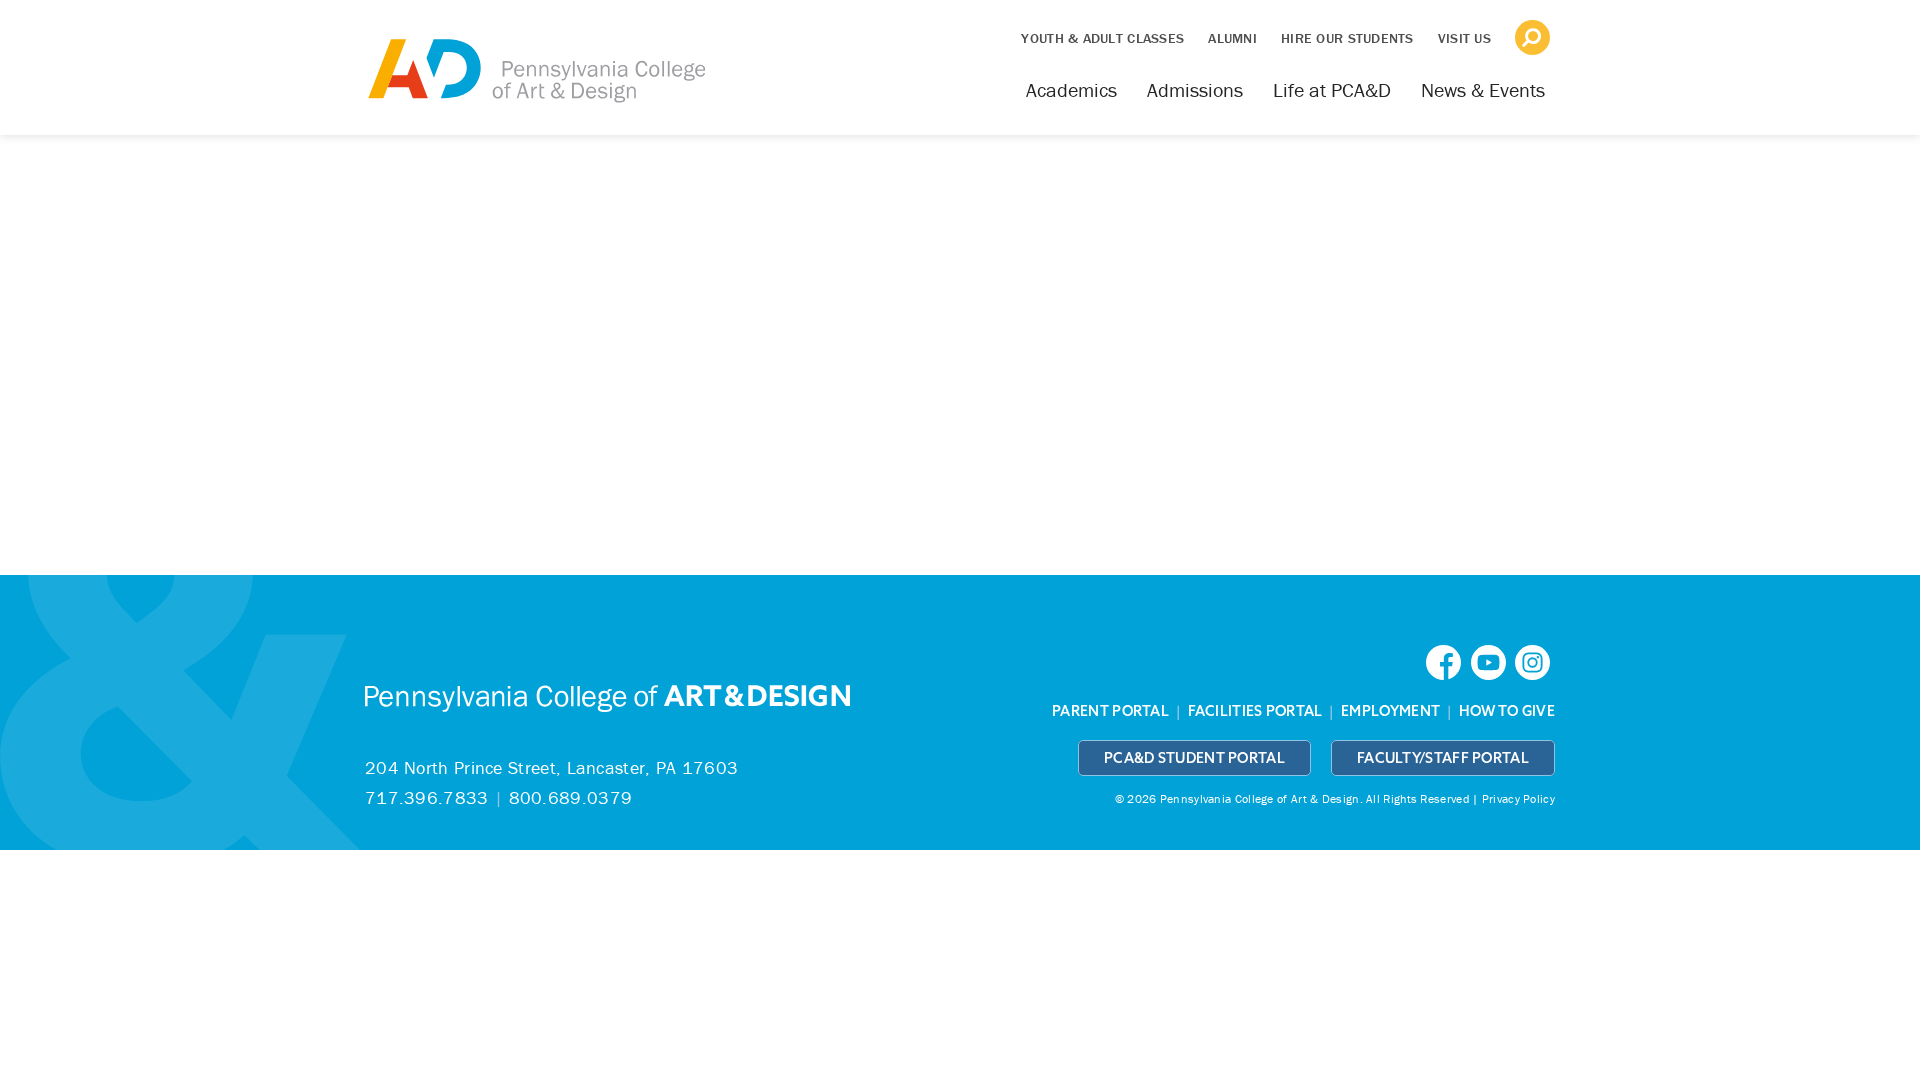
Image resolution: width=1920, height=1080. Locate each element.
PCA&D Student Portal (1194, 758)
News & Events (1483, 89)
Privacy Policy (1518, 798)
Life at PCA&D (1332, 89)
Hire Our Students (1347, 38)
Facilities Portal (1255, 711)
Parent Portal (1110, 711)
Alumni (1232, 38)
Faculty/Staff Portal (1443, 758)
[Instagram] (1535, 660)
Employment (1390, 711)
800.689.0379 (571, 797)
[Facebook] (1448, 660)
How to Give (1507, 711)
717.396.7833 (427, 797)
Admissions (1195, 89)
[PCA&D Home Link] (535, 57)
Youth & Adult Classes (1102, 38)
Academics (1071, 89)
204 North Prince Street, (551, 767)
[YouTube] (1493, 660)
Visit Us (1464, 38)
